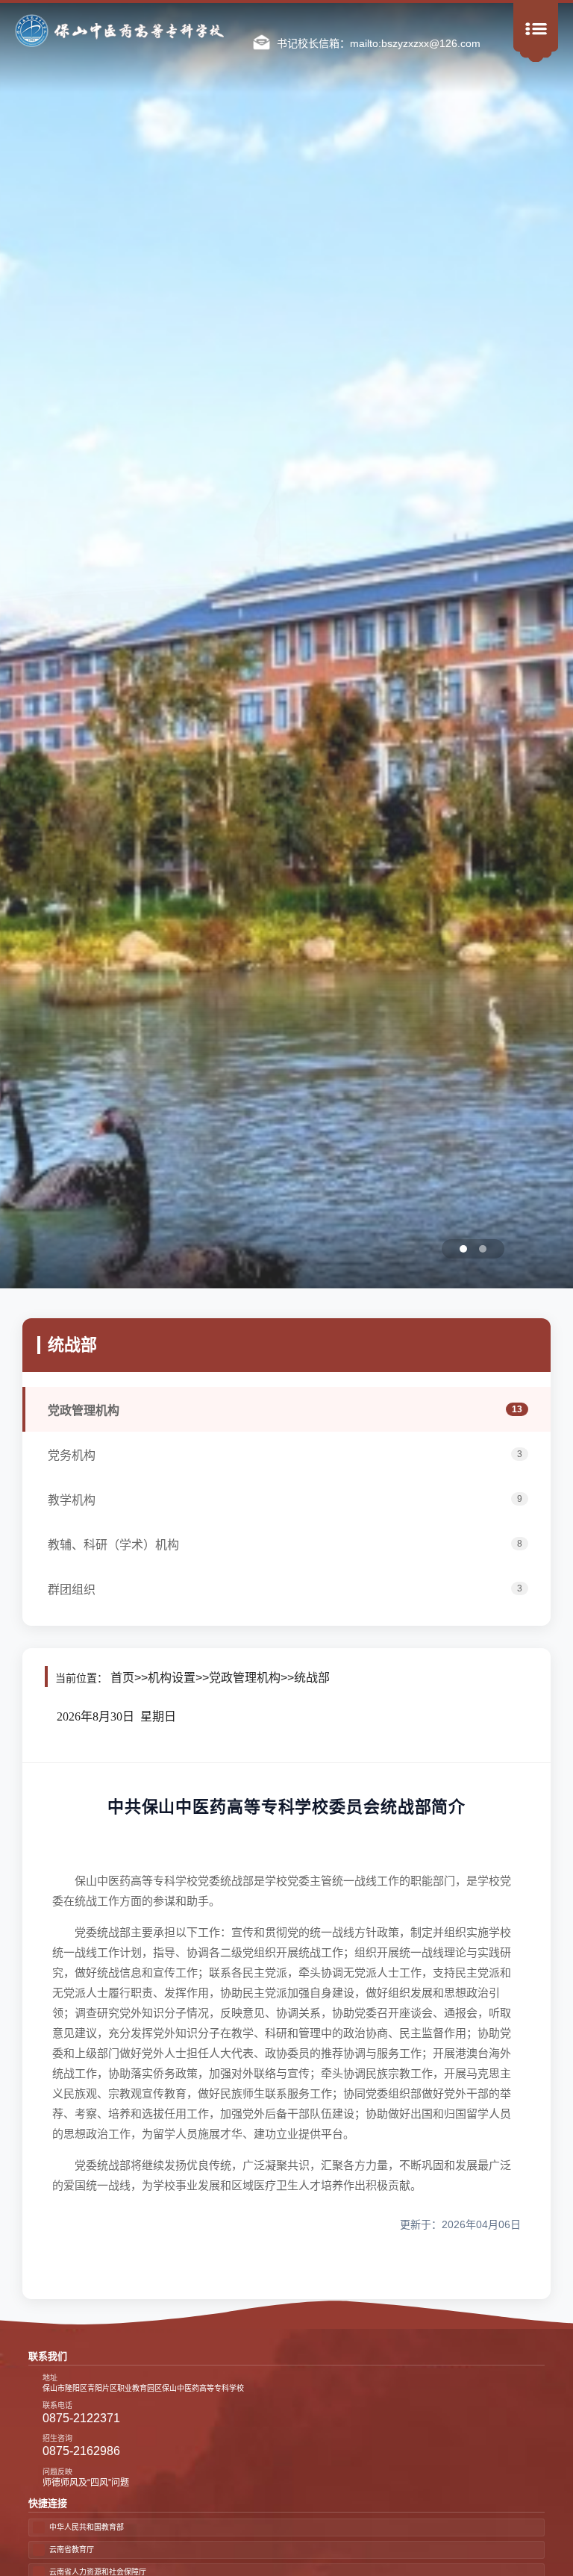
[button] (413, 1249)
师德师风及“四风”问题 (86, 2483)
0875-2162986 (81, 2451)
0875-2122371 (81, 2418)
